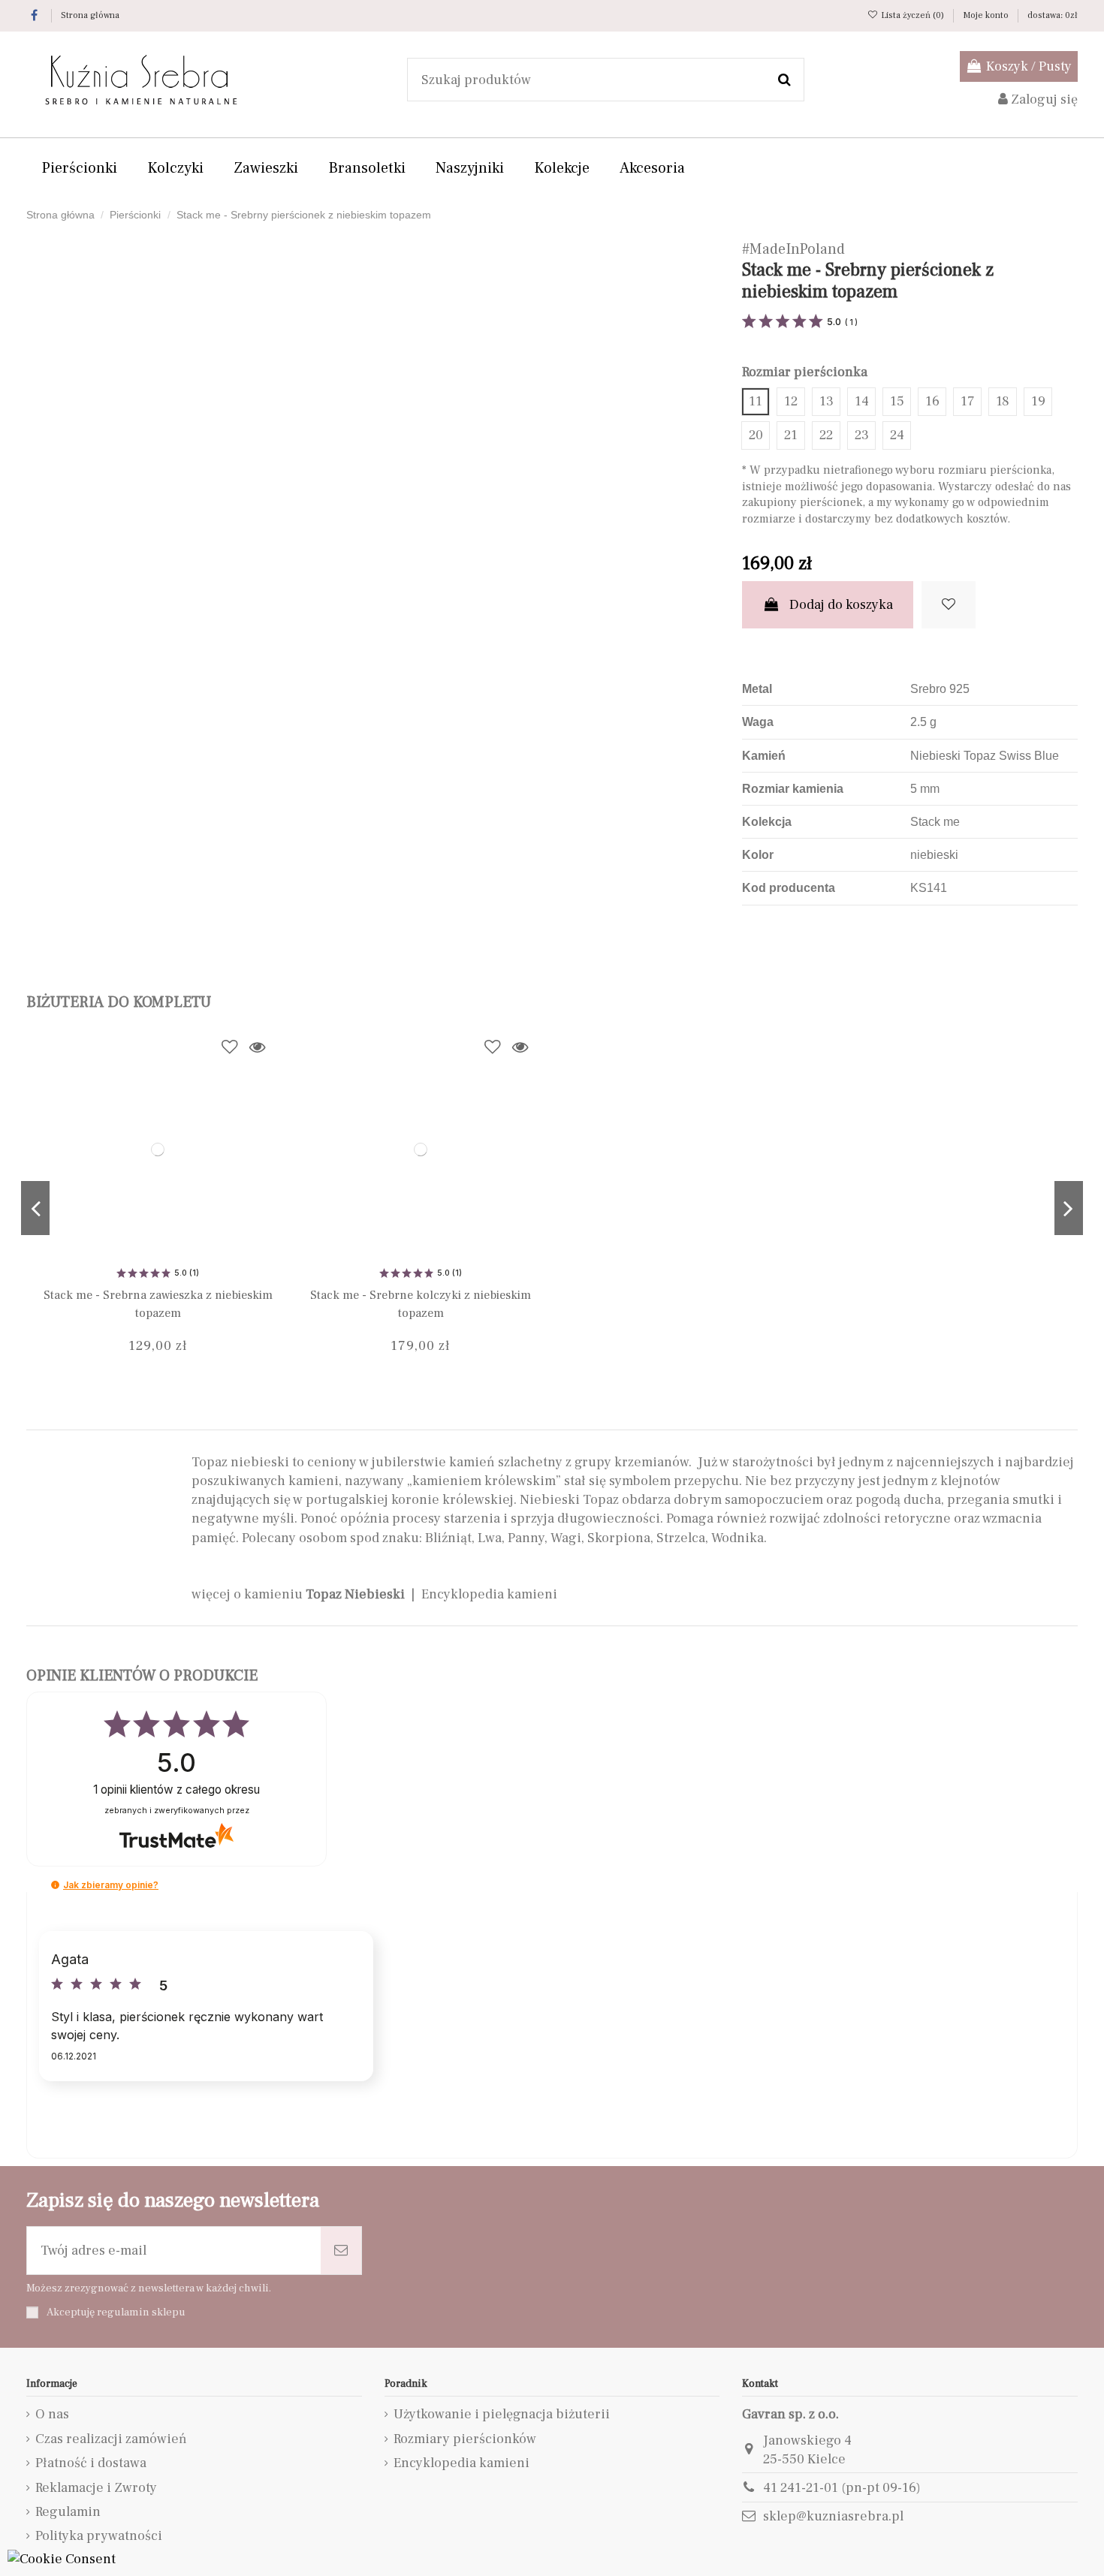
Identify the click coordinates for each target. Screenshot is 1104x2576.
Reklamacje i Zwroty (96, 2488)
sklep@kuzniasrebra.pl (833, 2516)
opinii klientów (176, 1790)
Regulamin (68, 2512)
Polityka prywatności (99, 2536)
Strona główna (90, 15)
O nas (52, 2414)
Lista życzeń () (912, 15)
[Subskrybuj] (341, 2251)
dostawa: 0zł (1053, 15)
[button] (55, 1885)
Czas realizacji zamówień (111, 2439)
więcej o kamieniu (298, 1594)
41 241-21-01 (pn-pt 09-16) (842, 2488)
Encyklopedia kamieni (489, 1594)
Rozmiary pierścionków (465, 2439)
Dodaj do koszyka (841, 605)
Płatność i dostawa (91, 2463)
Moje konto (987, 15)
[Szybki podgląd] (257, 1047)
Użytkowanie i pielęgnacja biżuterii (502, 2414)
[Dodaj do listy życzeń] (949, 605)
